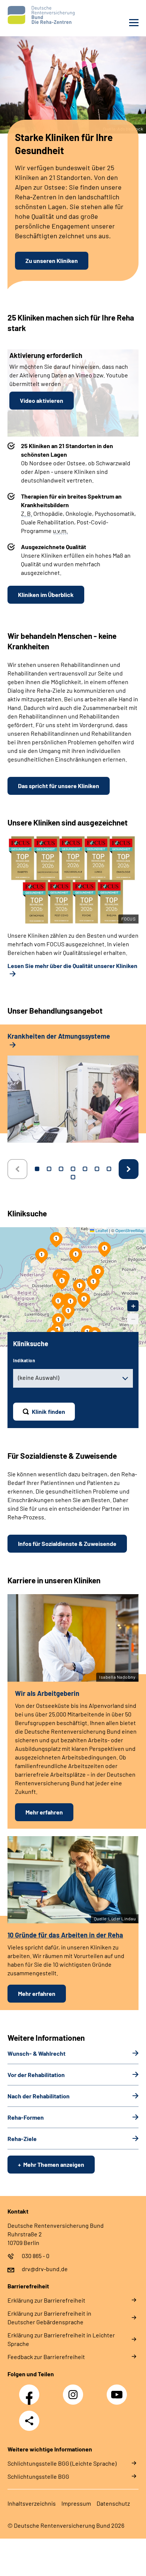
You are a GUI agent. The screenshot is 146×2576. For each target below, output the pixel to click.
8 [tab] (73, 1177)
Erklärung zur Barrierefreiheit (46, 2300)
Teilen (29, 2421)
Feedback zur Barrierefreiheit (46, 2357)
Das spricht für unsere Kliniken (59, 786)
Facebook (31, 2390)
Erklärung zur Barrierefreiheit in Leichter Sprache (61, 2339)
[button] (93, 1283)
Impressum (76, 2503)
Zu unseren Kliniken (52, 261)
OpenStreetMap (130, 1230)
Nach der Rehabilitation (39, 2096)
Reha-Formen (26, 2117)
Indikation (24, 1360)
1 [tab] (37, 1169)
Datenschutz (113, 2503)
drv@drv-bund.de (45, 2269)
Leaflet (101, 1230)
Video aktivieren (42, 400)
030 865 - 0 (36, 2256)
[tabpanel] (73, 1091)
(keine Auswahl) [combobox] (39, 1377)
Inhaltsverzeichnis (32, 2503)
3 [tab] (61, 1169)
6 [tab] (97, 1169)
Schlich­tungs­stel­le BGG (38, 2476)
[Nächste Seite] (129, 1169)
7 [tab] (109, 1169)
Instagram (75, 2390)
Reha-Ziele (22, 2139)
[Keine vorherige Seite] (17, 1169)
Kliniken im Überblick (46, 595)
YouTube (118, 2390)
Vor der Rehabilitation (36, 2075)
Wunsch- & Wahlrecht (36, 2053)
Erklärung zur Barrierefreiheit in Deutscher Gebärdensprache (49, 2318)
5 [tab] (85, 1169)
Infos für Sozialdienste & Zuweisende (67, 1543)
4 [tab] (73, 1169)
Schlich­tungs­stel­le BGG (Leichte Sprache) (62, 2463)
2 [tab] (49, 1169)
